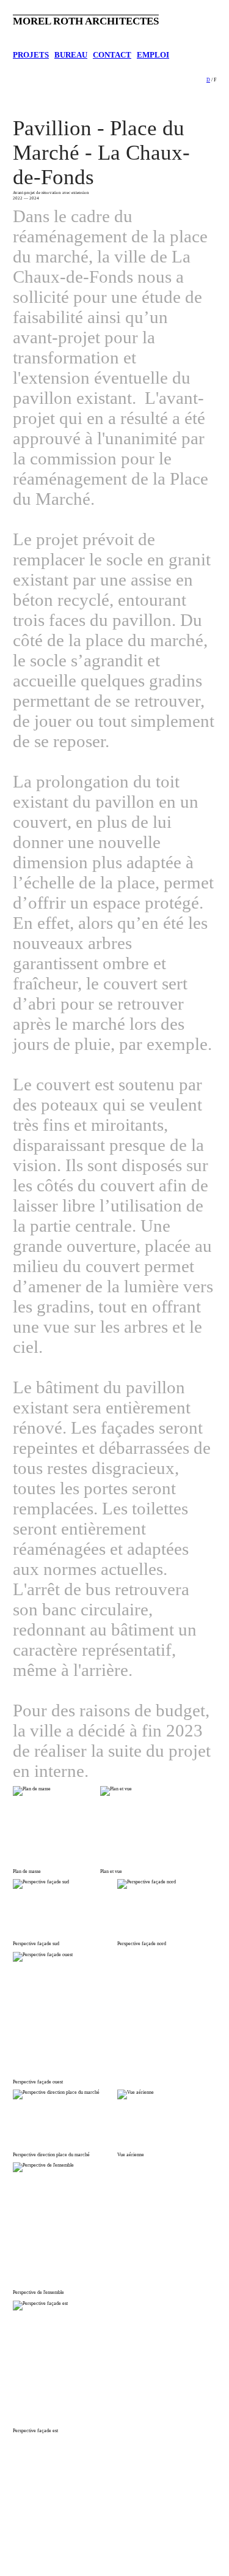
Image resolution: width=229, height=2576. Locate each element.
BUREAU (71, 55)
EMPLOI (153, 55)
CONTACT (112, 55)
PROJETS (31, 55)
